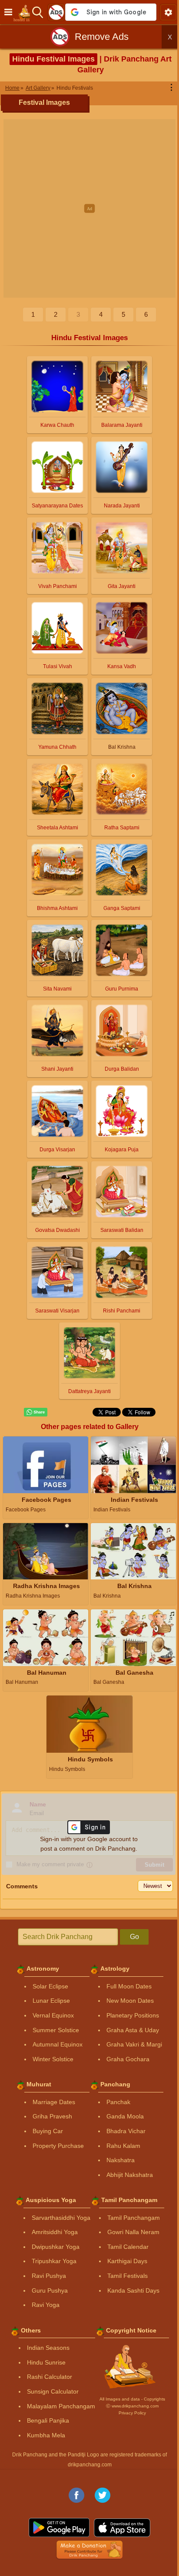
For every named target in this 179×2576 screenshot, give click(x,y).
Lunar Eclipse (51, 2001)
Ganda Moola (125, 2116)
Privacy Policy (132, 2413)
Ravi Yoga (46, 2305)
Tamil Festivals (128, 2276)
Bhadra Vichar (126, 2131)
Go (134, 1937)
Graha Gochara (128, 2059)
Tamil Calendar (128, 2247)
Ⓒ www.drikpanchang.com (132, 2406)
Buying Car (48, 2131)
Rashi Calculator (50, 2377)
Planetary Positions (133, 2015)
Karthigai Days (127, 2261)
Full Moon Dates (129, 1986)
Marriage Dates (54, 2102)
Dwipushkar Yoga (56, 2247)
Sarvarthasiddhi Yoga (61, 2218)
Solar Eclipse (50, 1986)
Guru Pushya (50, 2290)
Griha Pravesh (52, 2116)
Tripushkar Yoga (54, 2261)
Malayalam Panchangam (61, 2406)
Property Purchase (58, 2146)
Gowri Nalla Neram (133, 2232)
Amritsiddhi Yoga (55, 2232)
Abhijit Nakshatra (130, 2175)
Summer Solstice (56, 2030)
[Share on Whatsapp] (36, 1412)
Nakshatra (121, 2160)
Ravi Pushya (49, 2276)
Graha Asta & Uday (133, 2030)
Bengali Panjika (48, 2420)
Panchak (118, 2102)
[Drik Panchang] (24, 12)
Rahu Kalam (123, 2146)
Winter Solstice (53, 2059)
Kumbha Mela (46, 2435)
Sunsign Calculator (53, 2391)
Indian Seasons (48, 2348)
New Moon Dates (130, 2001)
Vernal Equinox (53, 2015)
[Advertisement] (89, 208)
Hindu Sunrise (46, 2362)
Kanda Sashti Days (133, 2290)
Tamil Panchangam (134, 2218)
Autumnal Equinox (58, 2044)
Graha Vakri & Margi (134, 2044)
